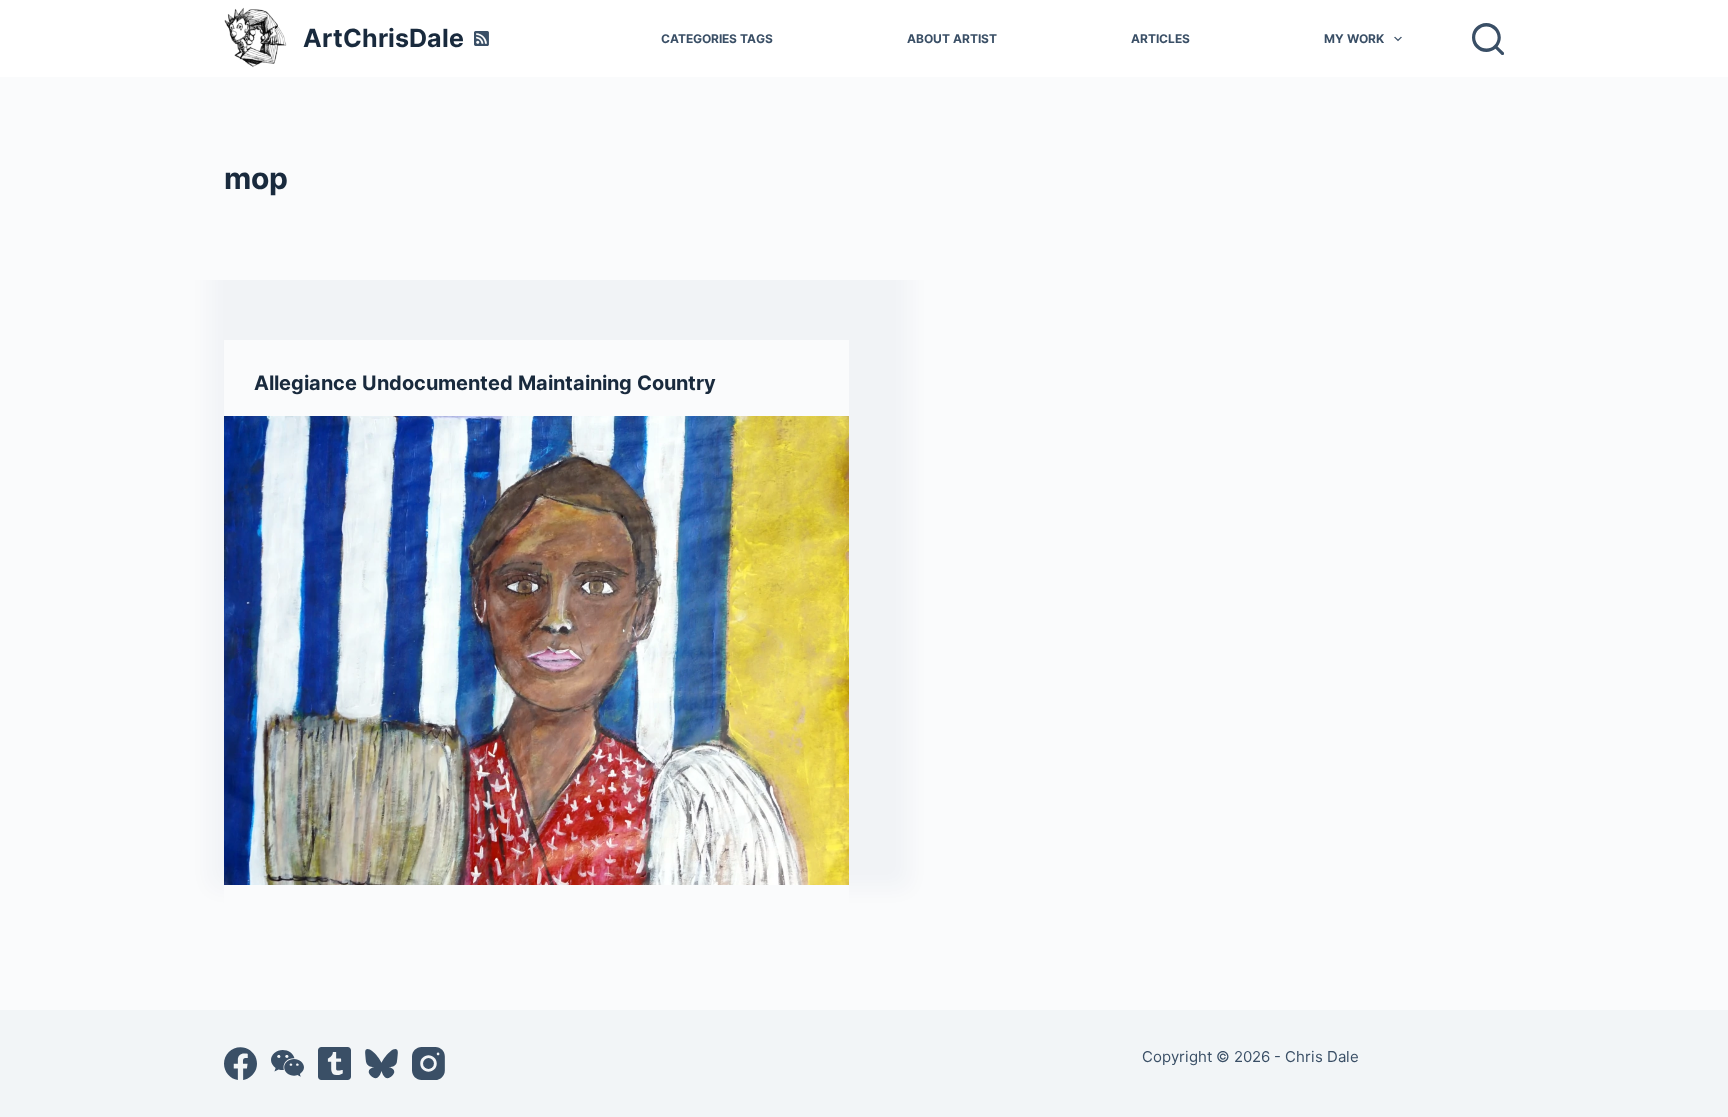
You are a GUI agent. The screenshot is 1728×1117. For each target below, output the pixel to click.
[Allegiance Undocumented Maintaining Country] (536, 650)
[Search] (1488, 39)
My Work (1354, 38)
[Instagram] (428, 1063)
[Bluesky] (381, 1063)
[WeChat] (287, 1063)
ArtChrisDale (383, 38)
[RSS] (481, 38)
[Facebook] (240, 1063)
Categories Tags (717, 38)
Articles (1160, 38)
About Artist (952, 38)
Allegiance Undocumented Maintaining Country (485, 383)
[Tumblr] (334, 1063)
